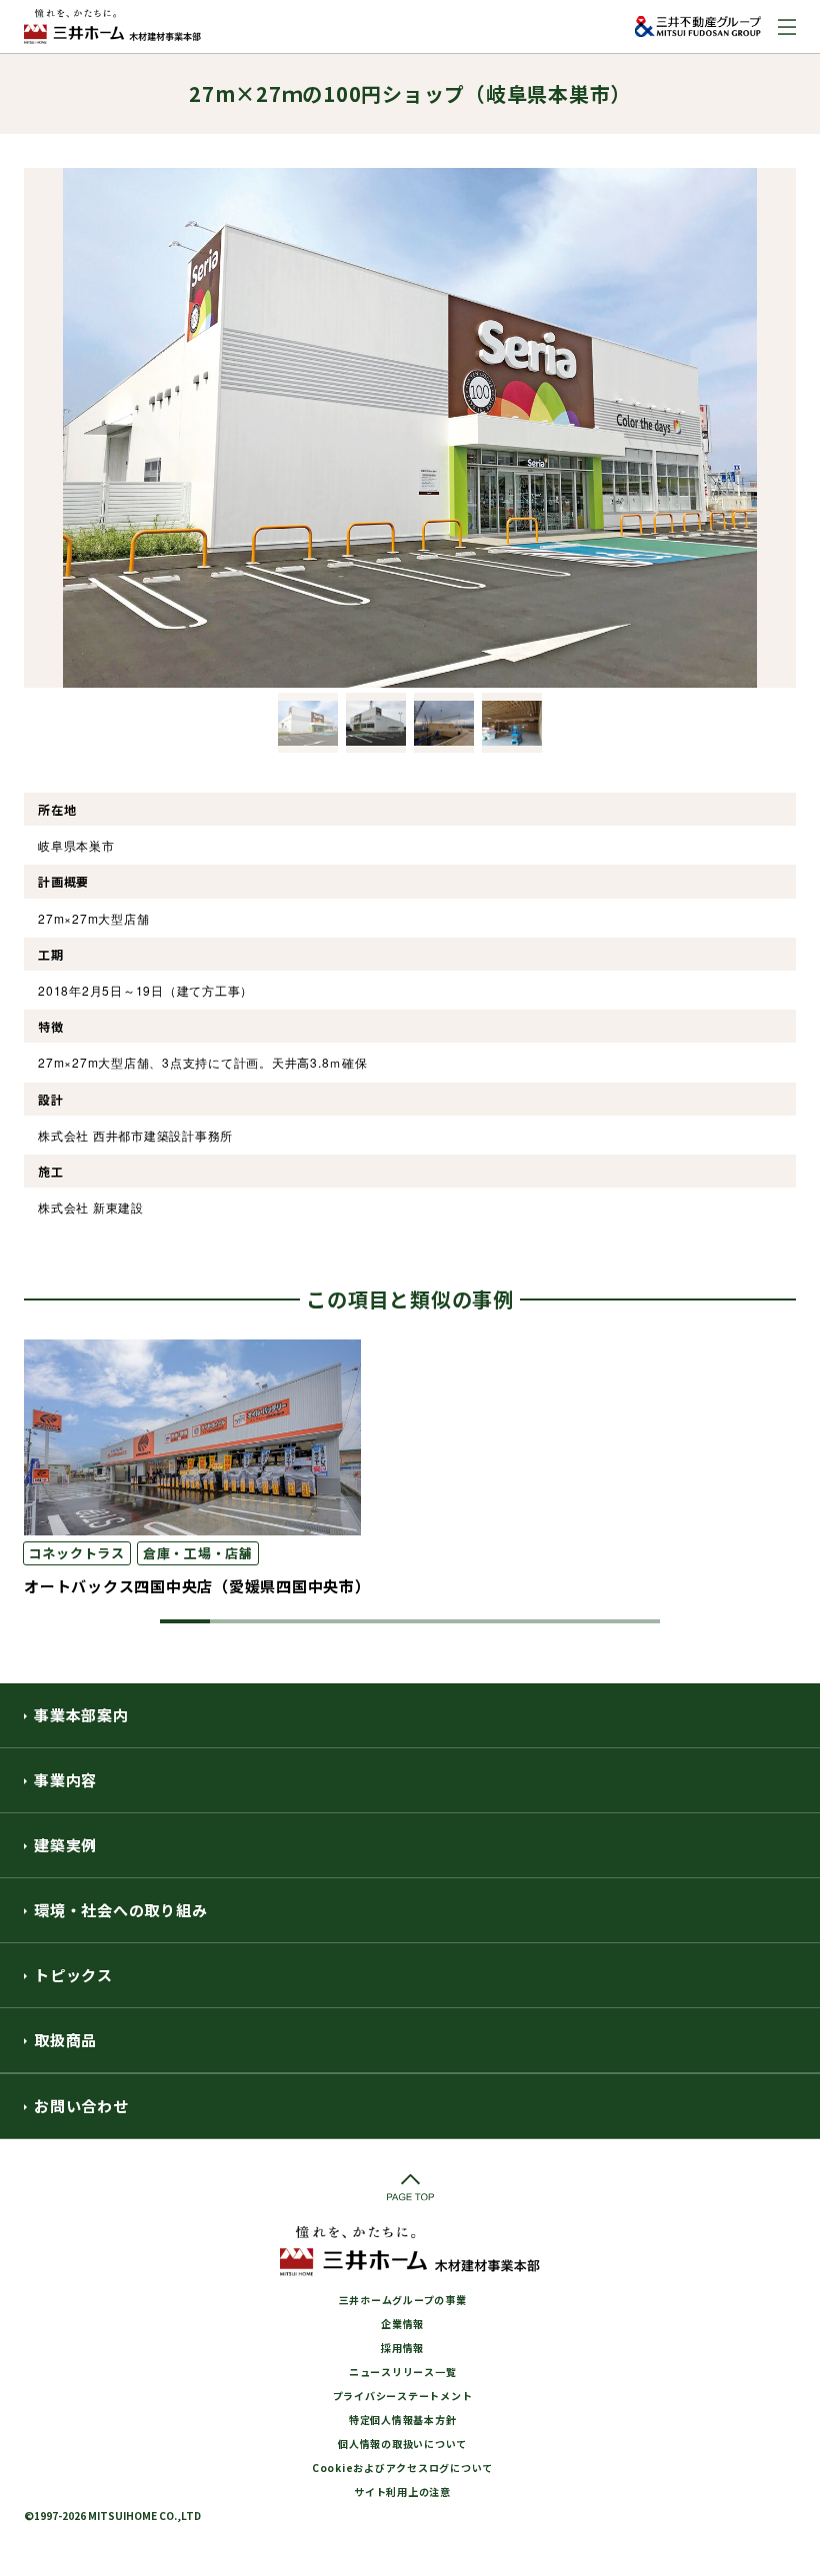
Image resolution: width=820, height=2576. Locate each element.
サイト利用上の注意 (402, 2492)
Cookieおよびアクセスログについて (402, 2468)
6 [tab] (435, 1621)
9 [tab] (585, 1621)
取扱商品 (65, 2040)
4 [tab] (335, 1621)
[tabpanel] (410, 1468)
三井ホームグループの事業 (403, 2300)
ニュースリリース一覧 (403, 2372)
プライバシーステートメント (403, 2396)
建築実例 (65, 1845)
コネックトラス (77, 1553)
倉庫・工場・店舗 (198, 1553)
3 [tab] (285, 1621)
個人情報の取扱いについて (402, 2444)
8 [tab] (535, 1621)
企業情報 (402, 2324)
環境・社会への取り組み (120, 1910)
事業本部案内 (81, 1715)
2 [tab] (235, 1621)
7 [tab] (485, 1621)
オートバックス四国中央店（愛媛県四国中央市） (197, 1586)
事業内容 (65, 1780)
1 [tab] (185, 1621)
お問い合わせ (81, 2106)
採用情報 (402, 2348)
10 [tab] (635, 1621)
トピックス (73, 1975)
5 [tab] (385, 1621)
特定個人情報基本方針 (403, 2420)
